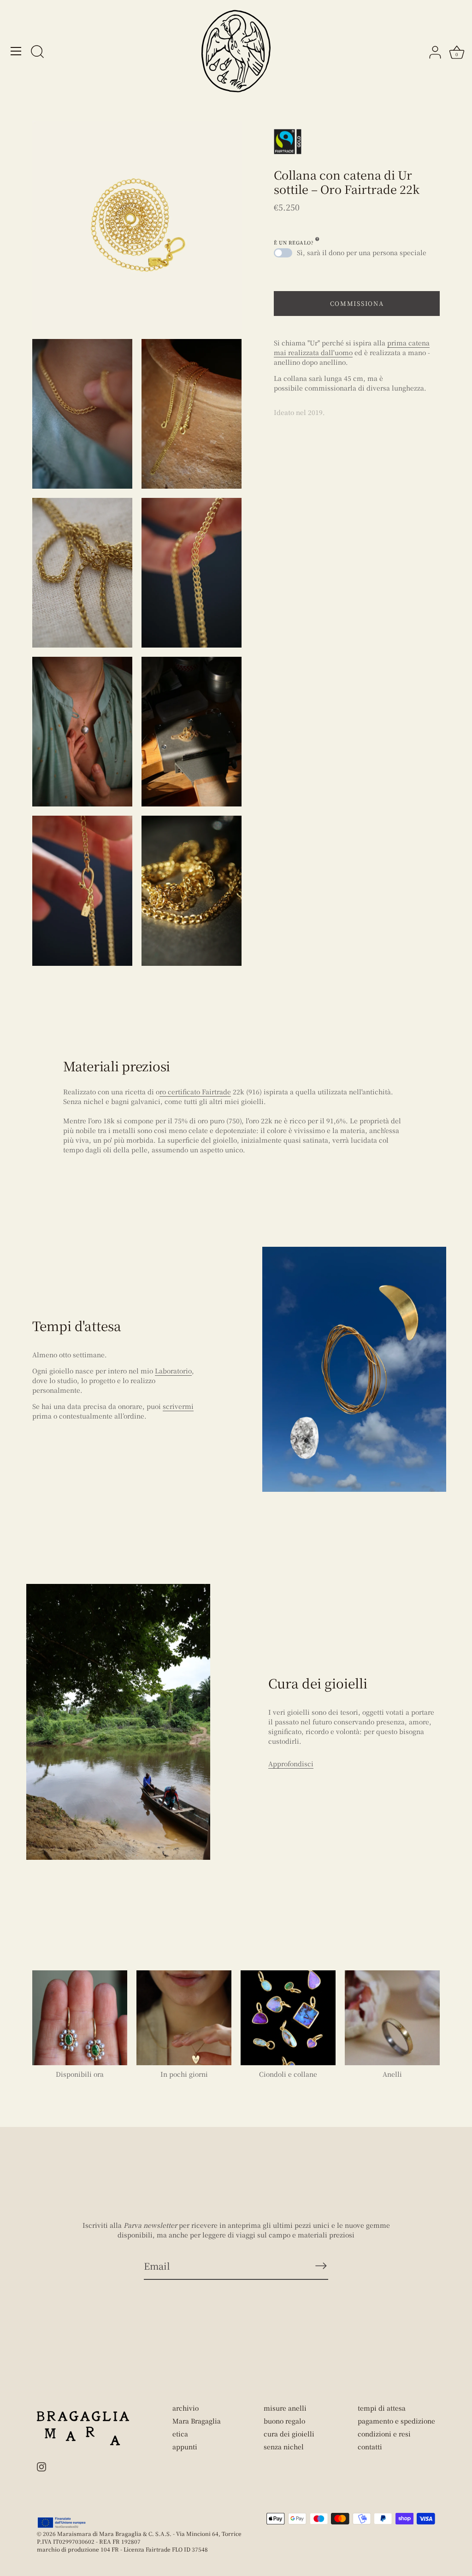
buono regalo (284, 2421)
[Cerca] (37, 53)
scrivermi (178, 1406)
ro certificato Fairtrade (195, 1092)
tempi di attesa (382, 2408)
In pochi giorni (184, 2074)
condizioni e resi (384, 2434)
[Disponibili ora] (80, 2018)
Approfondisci (291, 1764)
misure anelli (285, 2408)
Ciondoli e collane (288, 2074)
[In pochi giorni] (184, 2018)
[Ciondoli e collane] (288, 2018)
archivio (186, 2408)
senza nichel (284, 2447)
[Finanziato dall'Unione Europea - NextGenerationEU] (62, 2523)
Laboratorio (173, 1371)
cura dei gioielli (289, 2434)
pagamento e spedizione (396, 2421)
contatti (370, 2447)
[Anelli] (392, 2018)
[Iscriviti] (321, 2266)
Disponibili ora (80, 2074)
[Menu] (16, 51)
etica (180, 2434)
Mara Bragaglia (197, 2421)
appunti (185, 2447)
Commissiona (357, 303)
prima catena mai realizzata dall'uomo (352, 348)
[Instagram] (41, 2465)
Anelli (392, 2074)
